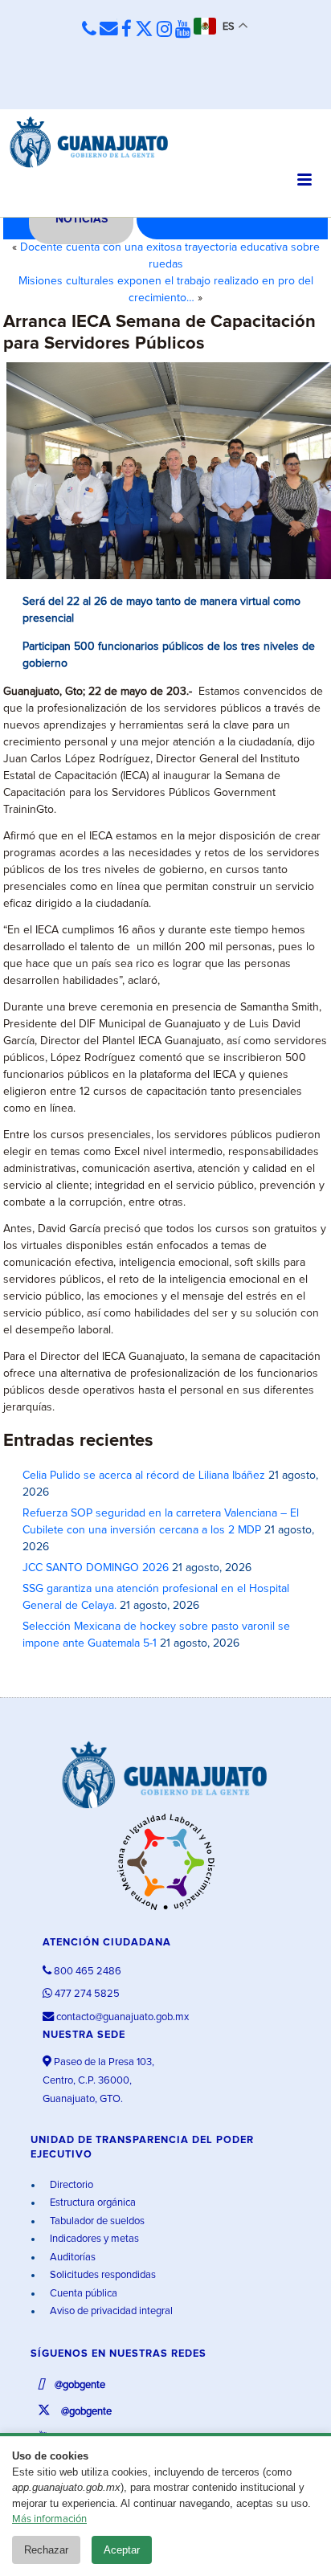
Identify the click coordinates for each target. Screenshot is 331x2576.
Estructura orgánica (92, 2203)
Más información (49, 2519)
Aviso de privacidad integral (110, 2311)
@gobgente (79, 2385)
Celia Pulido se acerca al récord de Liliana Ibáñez (144, 1476)
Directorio (70, 2185)
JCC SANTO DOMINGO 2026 (96, 1568)
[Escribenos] (109, 29)
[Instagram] (164, 30)
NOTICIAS (82, 219)
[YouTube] (183, 30)
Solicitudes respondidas (102, 2275)
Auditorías (72, 2258)
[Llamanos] (89, 29)
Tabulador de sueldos (96, 2221)
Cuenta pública (82, 2294)
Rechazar (46, 2550)
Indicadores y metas (93, 2239)
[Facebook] (127, 30)
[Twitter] (144, 30)
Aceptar (122, 2550)
